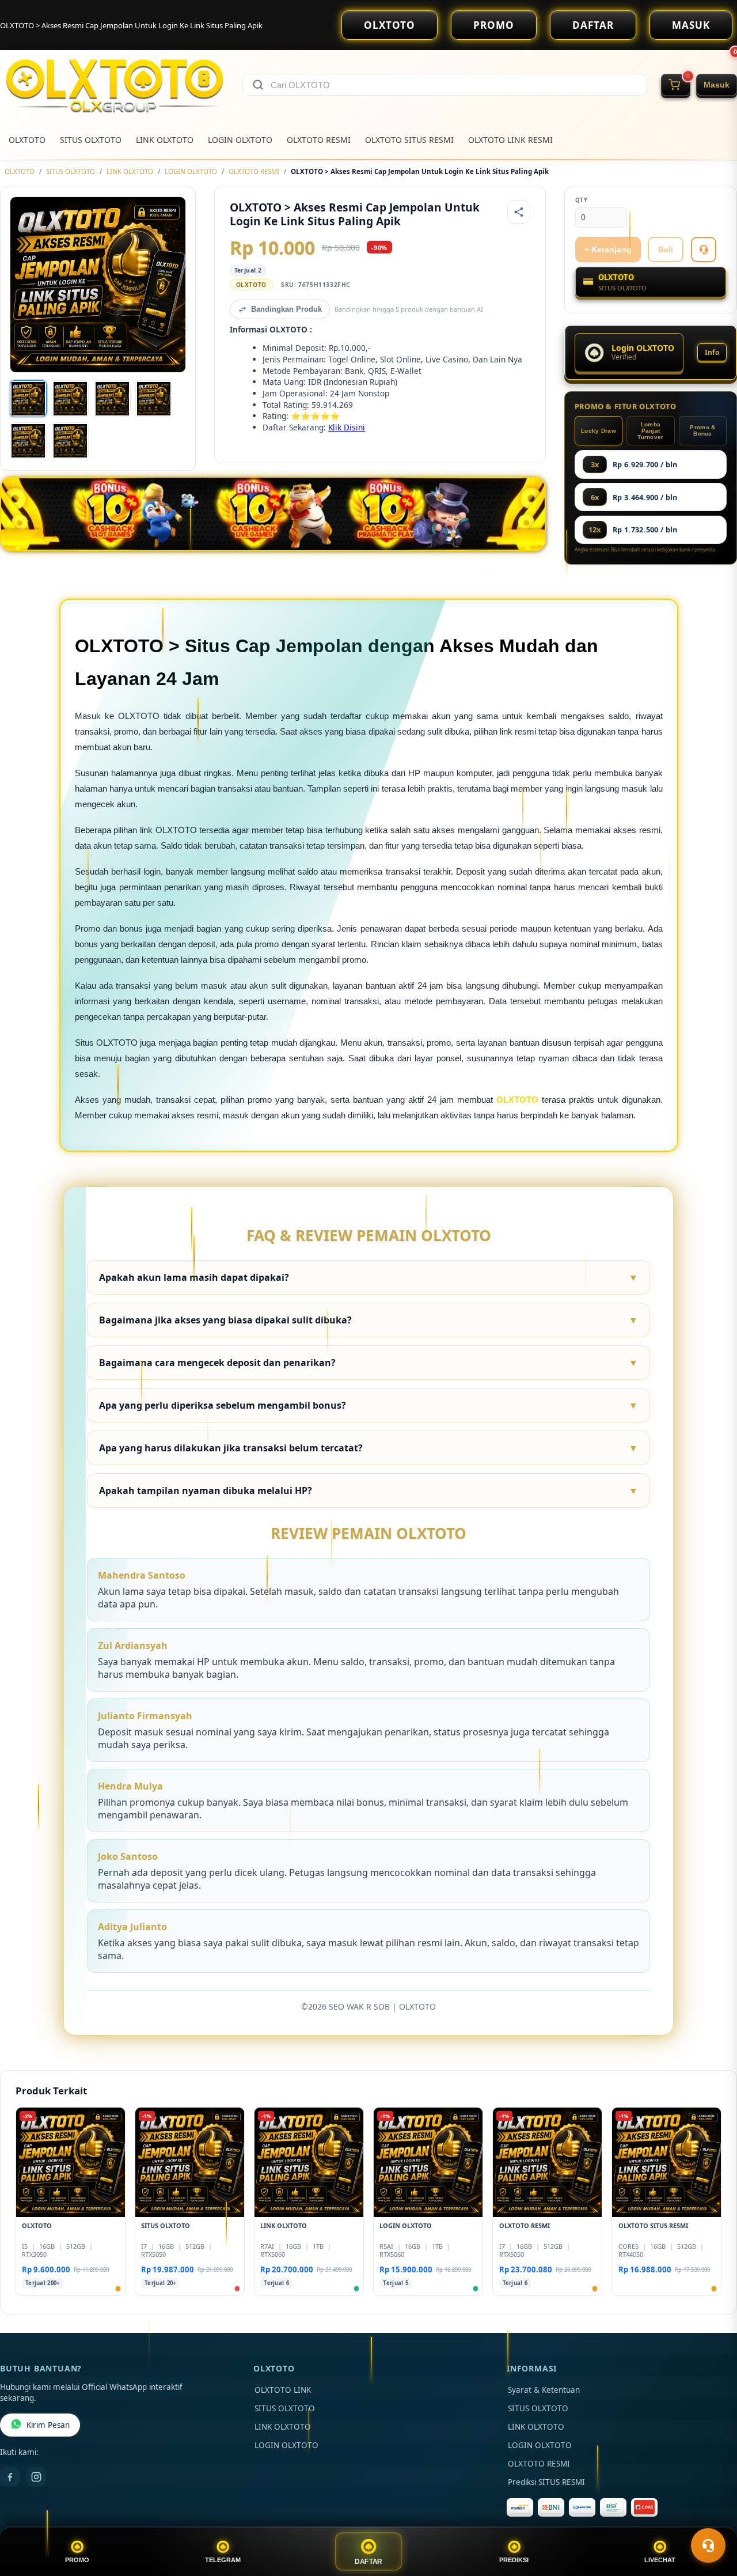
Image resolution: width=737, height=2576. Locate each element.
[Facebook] (10, 2477)
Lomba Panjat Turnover (650, 431)
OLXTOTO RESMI (319, 140)
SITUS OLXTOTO (91, 140)
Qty (582, 200)
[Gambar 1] (28, 399)
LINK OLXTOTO (165, 140)
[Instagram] (36, 2477)
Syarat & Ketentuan (544, 2390)
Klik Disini (347, 427)
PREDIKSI (514, 2560)
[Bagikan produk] (519, 212)
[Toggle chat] (708, 2545)
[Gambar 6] (70, 441)
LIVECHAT (660, 2560)
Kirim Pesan (48, 2425)
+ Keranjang (608, 249)
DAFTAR (593, 25)
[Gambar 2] (70, 399)
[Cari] (258, 85)
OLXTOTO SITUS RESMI (409, 140)
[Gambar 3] (112, 399)
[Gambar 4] (154, 399)
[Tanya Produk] (704, 249)
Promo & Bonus (702, 430)
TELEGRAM (223, 2560)
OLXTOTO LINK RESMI (510, 140)
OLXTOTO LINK (283, 2390)
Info (712, 352)
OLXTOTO (390, 25)
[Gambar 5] (28, 441)
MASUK (691, 25)
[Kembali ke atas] (712, 2517)
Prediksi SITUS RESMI (546, 2482)
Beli (666, 249)
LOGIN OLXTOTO (240, 140)
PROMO (494, 25)
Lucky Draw (599, 431)
